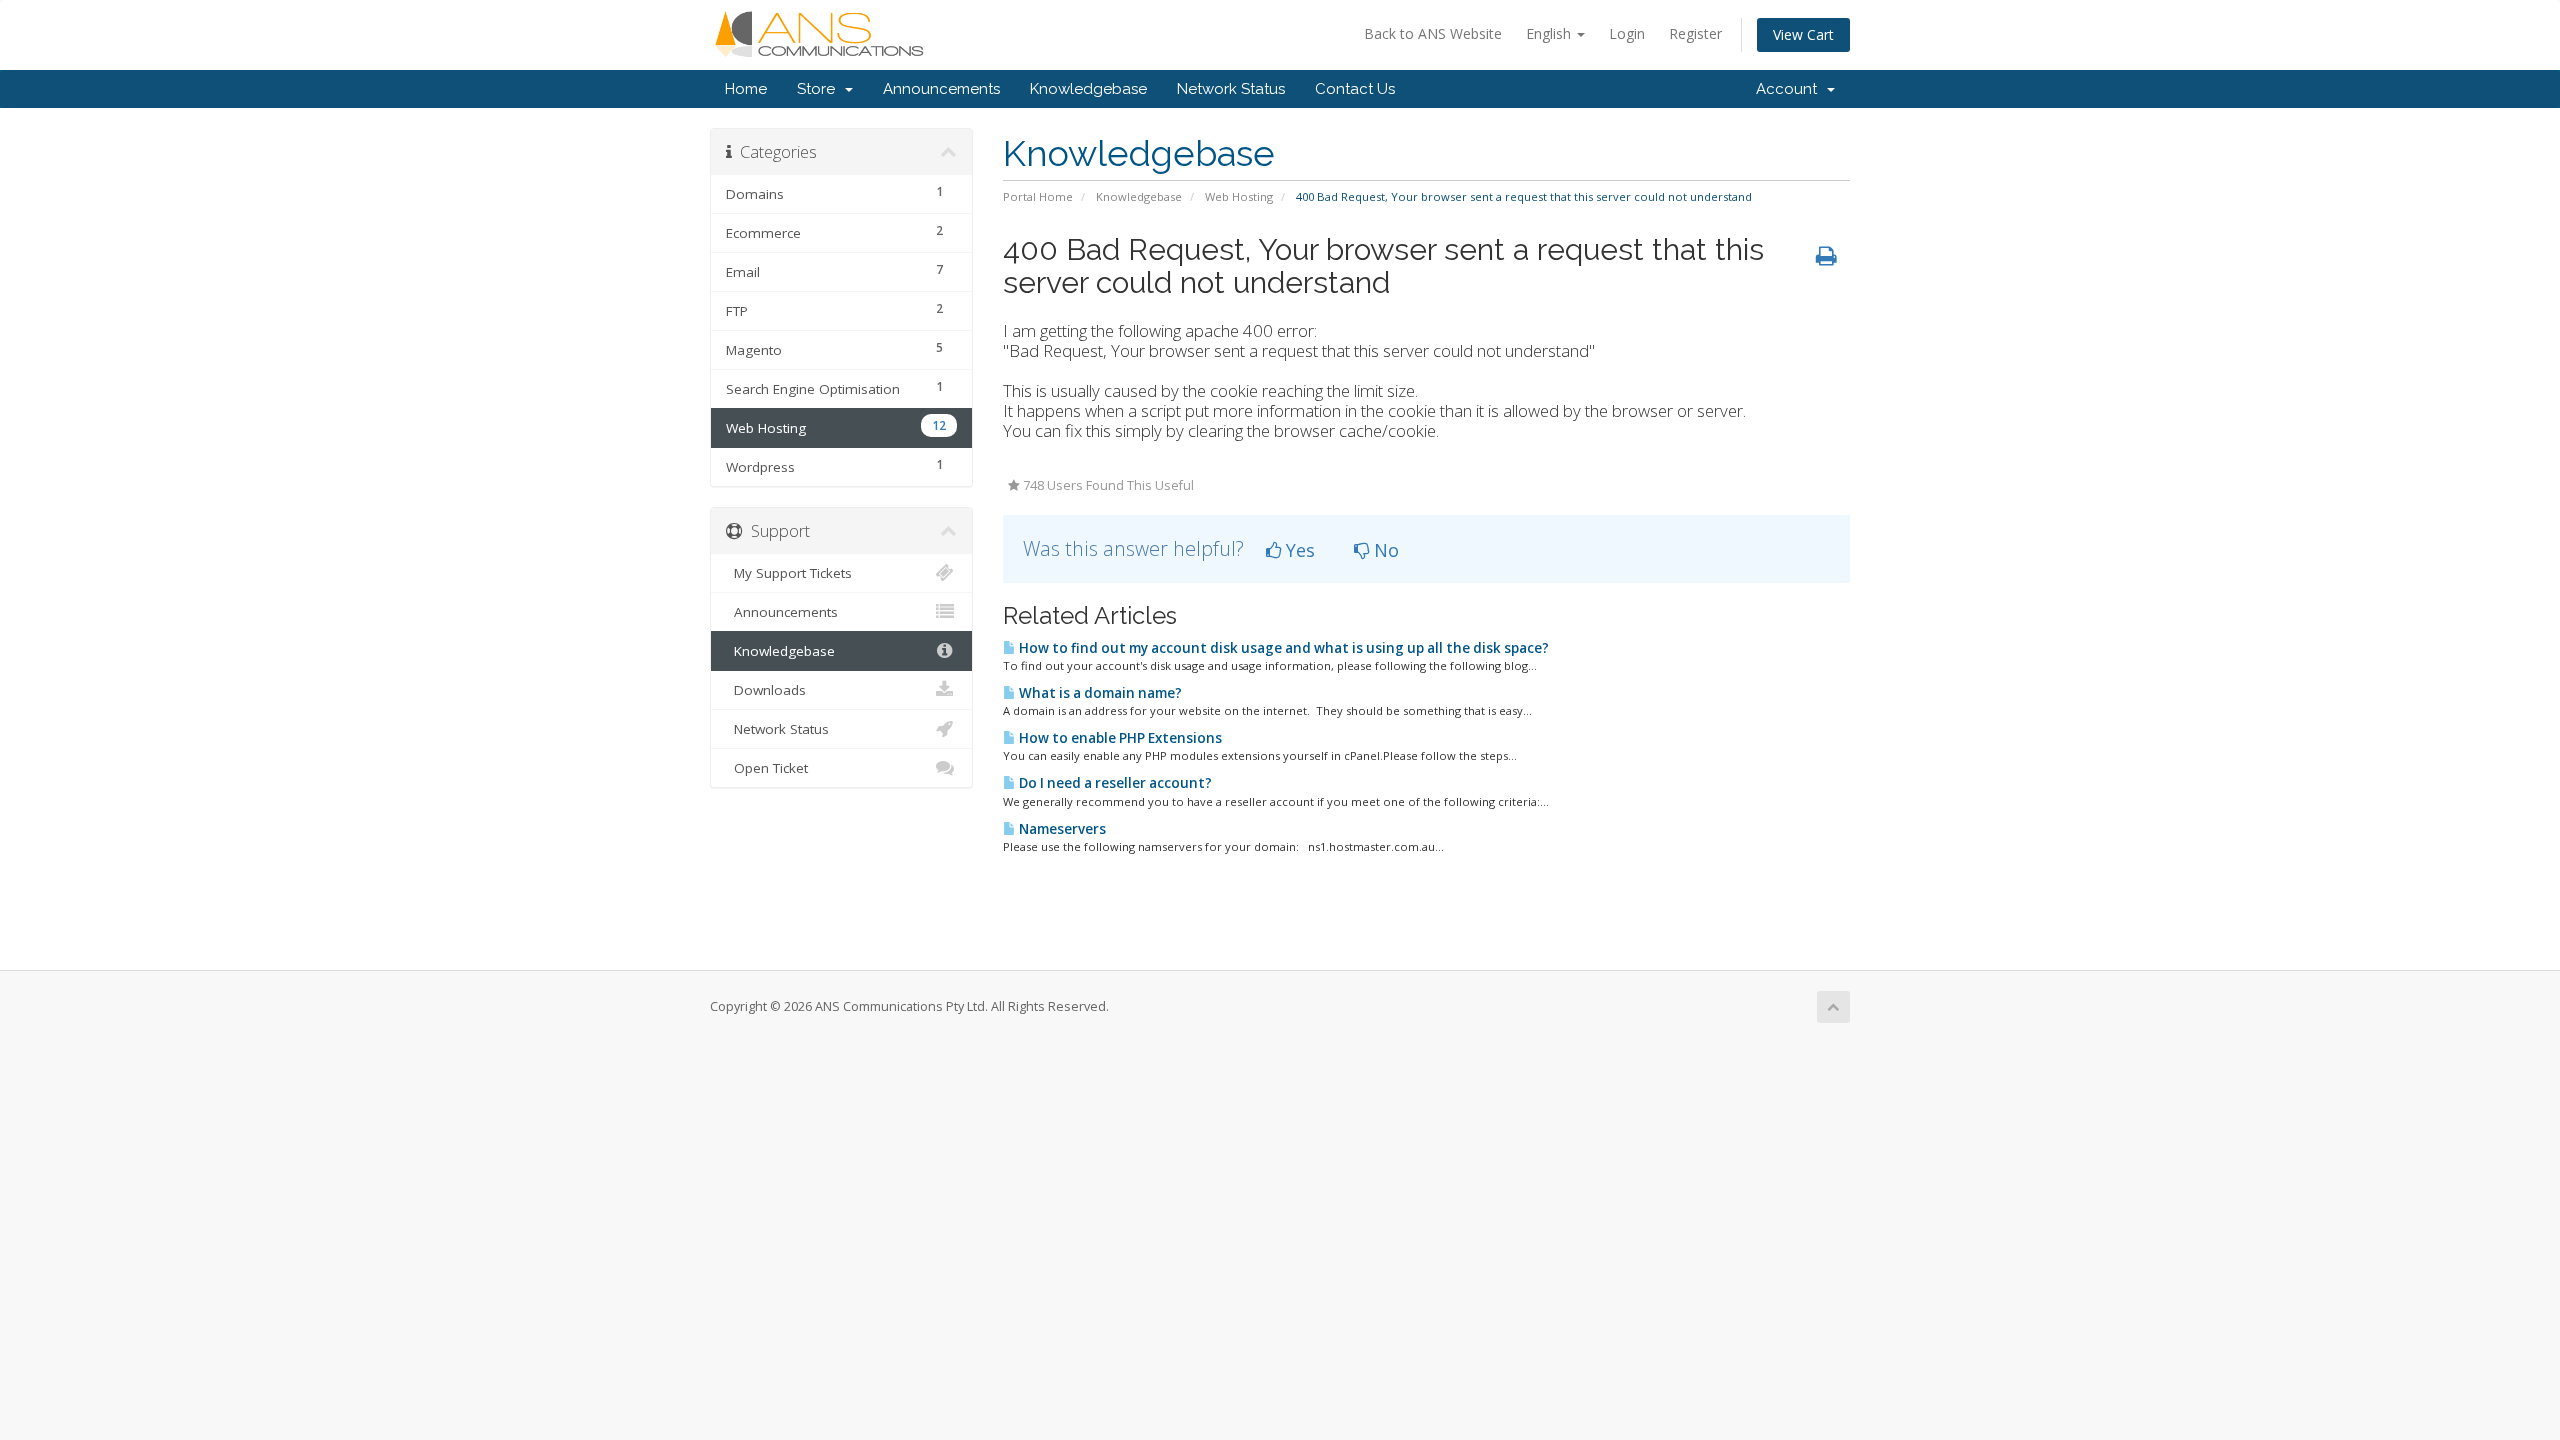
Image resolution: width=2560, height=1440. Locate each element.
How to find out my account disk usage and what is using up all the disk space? (1282, 648)
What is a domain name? (1099, 693)
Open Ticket (767, 768)
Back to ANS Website (1433, 33)
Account (1790, 89)
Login (1627, 33)
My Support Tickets (789, 573)
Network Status (1231, 89)
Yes (1298, 550)
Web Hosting (1239, 196)
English (1550, 33)
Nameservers (1061, 829)
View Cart (1803, 34)
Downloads (766, 690)
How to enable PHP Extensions (1119, 738)
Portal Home (1038, 196)
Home (746, 89)
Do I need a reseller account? (1114, 783)
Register (1695, 33)
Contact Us (1355, 89)
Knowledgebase (1088, 89)
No (1384, 550)
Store (820, 89)
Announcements (941, 89)
